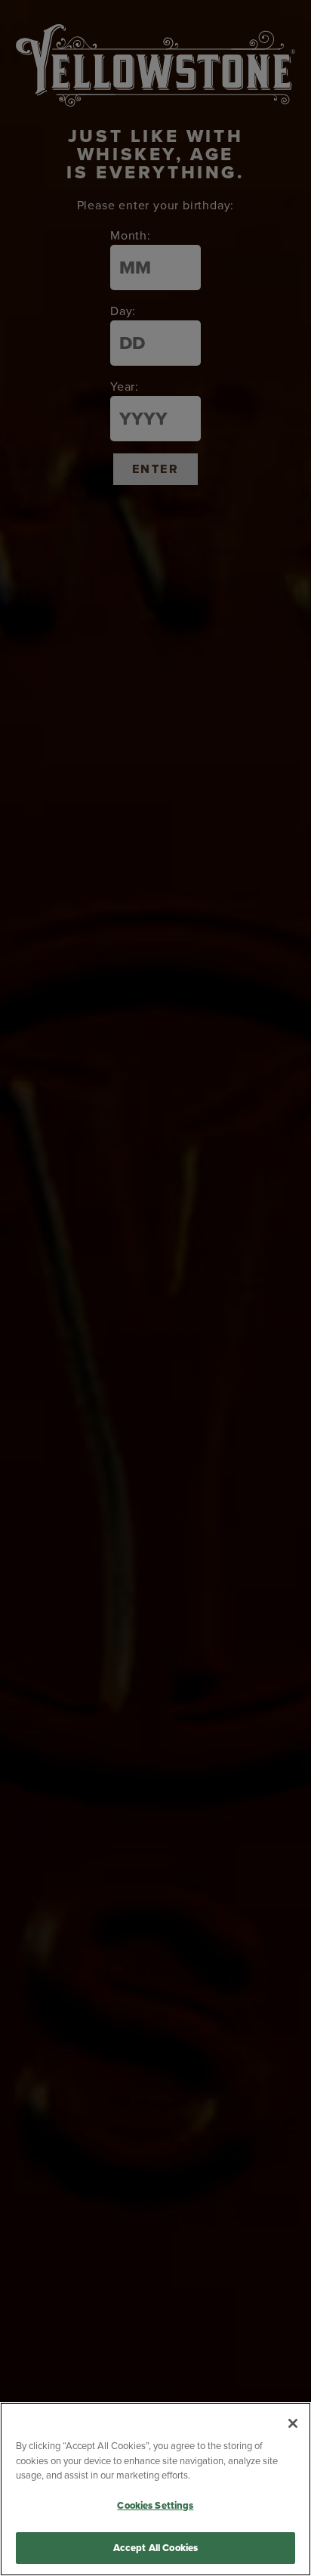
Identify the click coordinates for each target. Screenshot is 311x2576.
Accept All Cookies (155, 2548)
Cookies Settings (155, 2505)
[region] (155, 2489)
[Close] (293, 2423)
